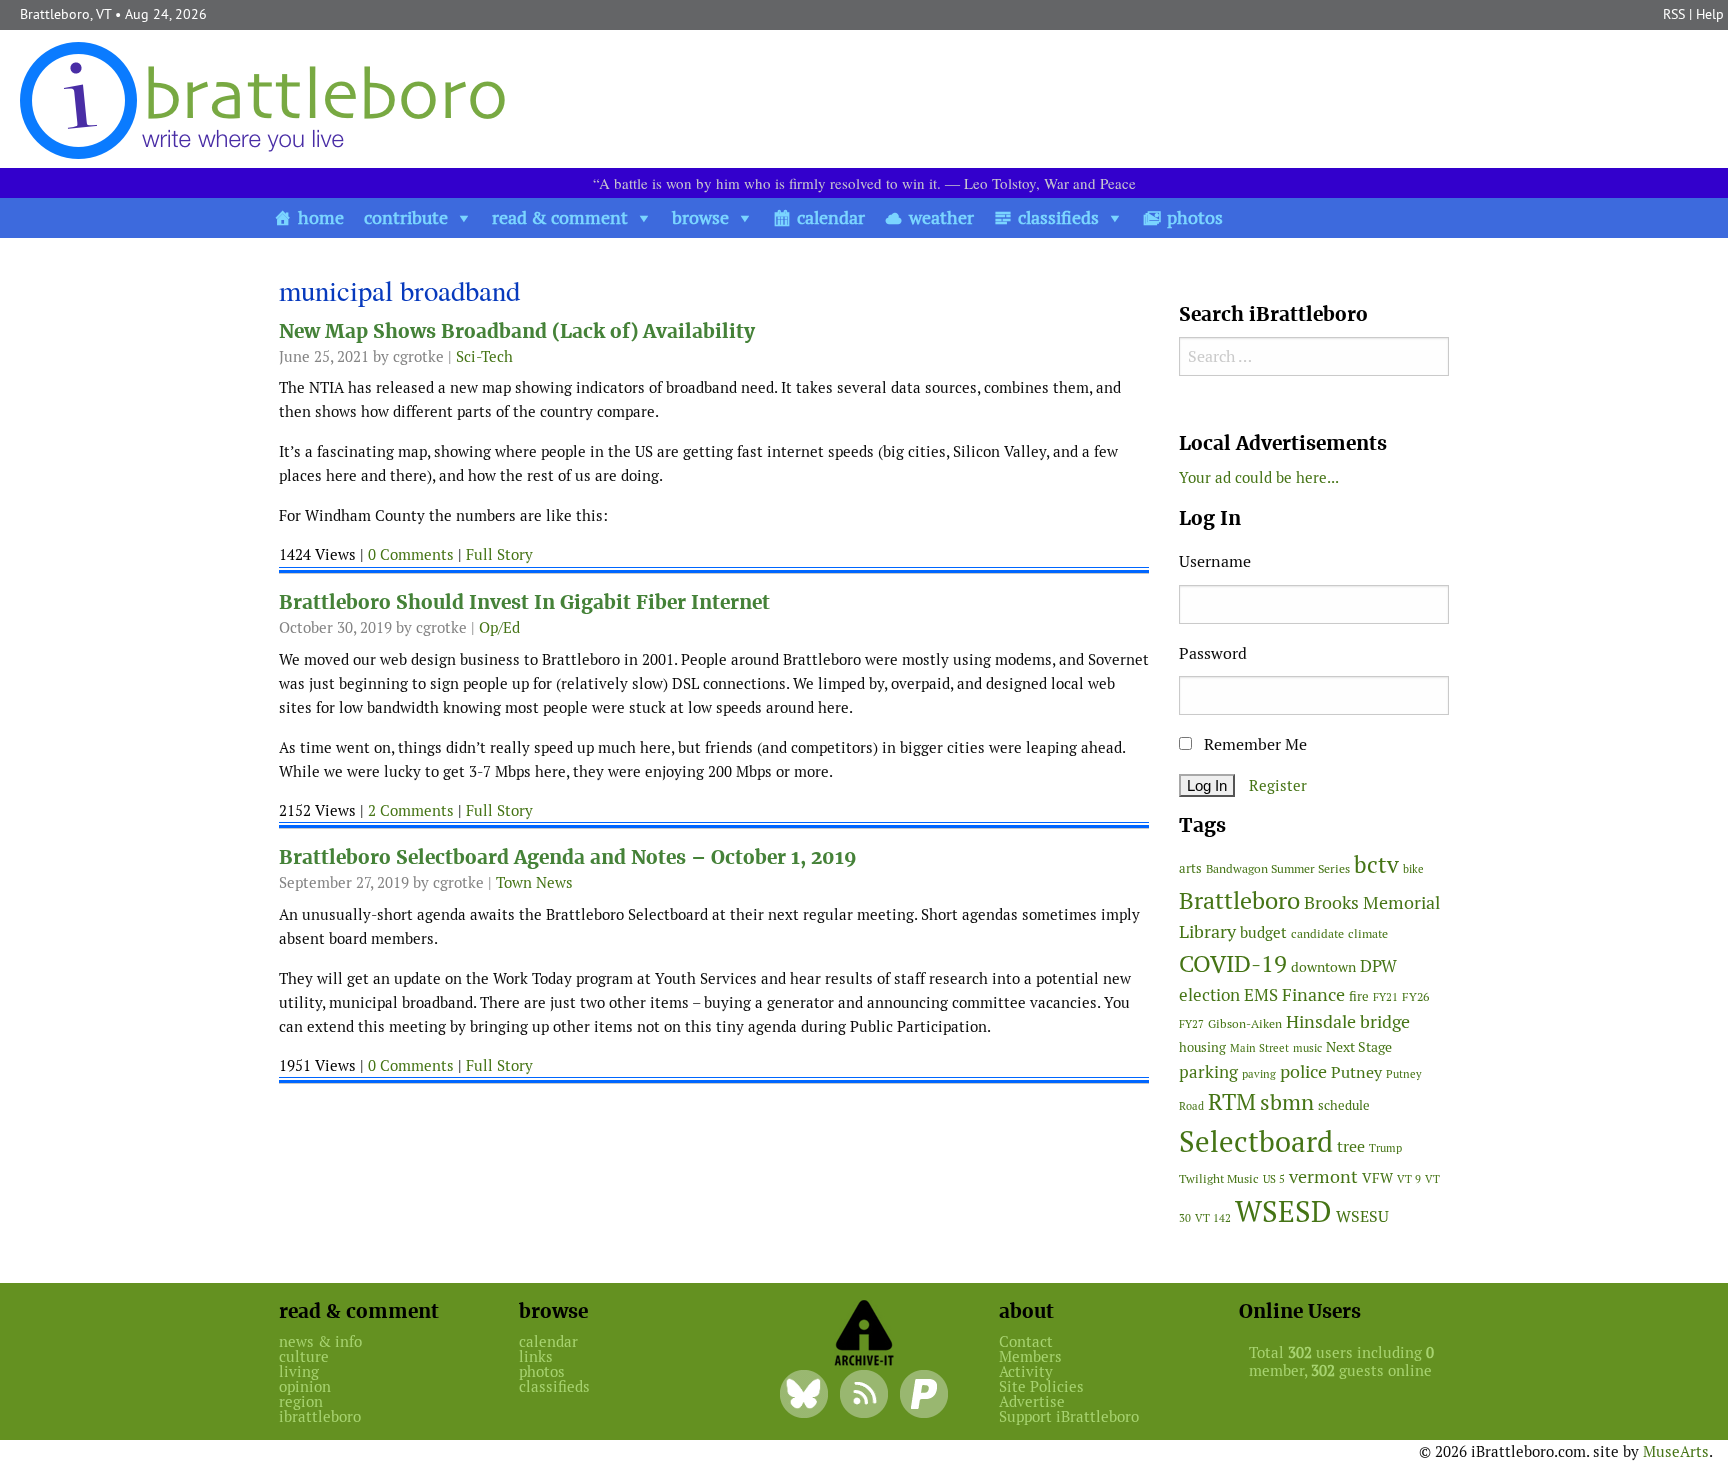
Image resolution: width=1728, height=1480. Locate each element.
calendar (831, 217)
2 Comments (411, 810)
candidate (1317, 933)
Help (1710, 14)
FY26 (1415, 996)
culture (304, 1356)
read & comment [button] (560, 217)
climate (1368, 933)
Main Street (1259, 1048)
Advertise (1032, 1401)
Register (1278, 785)
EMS (1261, 995)
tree (1351, 1146)
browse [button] (700, 217)
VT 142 (1213, 1218)
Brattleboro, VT (65, 14)
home (321, 217)
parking (1208, 1072)
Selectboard (1256, 1141)
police (1303, 1071)
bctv (1376, 865)
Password (1213, 653)
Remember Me (1253, 744)
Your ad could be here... (1259, 477)
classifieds (1058, 217)
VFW (1377, 1178)
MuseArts (1676, 1451)
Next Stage (1359, 1047)
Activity (1026, 1371)
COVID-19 (1233, 963)
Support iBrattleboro (1069, 1416)
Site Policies (1041, 1386)
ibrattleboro (320, 1416)
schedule (1344, 1105)
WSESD (1283, 1212)
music (1307, 1048)
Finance (1313, 994)
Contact (1026, 1341)
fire (1359, 996)
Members (1030, 1356)
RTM (1232, 1102)
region (301, 1401)
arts (1190, 868)
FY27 (1191, 1024)
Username (1215, 561)
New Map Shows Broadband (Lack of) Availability (517, 331)
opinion (305, 1386)
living (299, 1371)
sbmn (1287, 1102)
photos (1195, 217)
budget (1263, 932)
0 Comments (411, 554)
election (1209, 995)
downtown (1323, 967)
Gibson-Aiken (1245, 1023)
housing (1202, 1047)
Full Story (499, 554)
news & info (320, 1341)
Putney (1356, 1072)
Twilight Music (1219, 1179)
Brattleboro (1239, 900)
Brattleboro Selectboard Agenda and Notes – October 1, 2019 (568, 857)
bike (1413, 869)
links (536, 1356)
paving (1259, 1074)
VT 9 (1409, 1179)
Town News (534, 882)
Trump (1385, 1148)
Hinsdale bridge (1348, 1021)
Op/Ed (499, 627)
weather (941, 217)
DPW (1378, 966)
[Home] (267, 99)
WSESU (1362, 1216)
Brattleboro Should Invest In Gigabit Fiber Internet (524, 602)
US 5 (1274, 1179)
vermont (1323, 1176)
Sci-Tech (484, 356)
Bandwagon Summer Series (1278, 868)
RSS (1674, 14)
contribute (406, 217)
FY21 (1385, 997)
